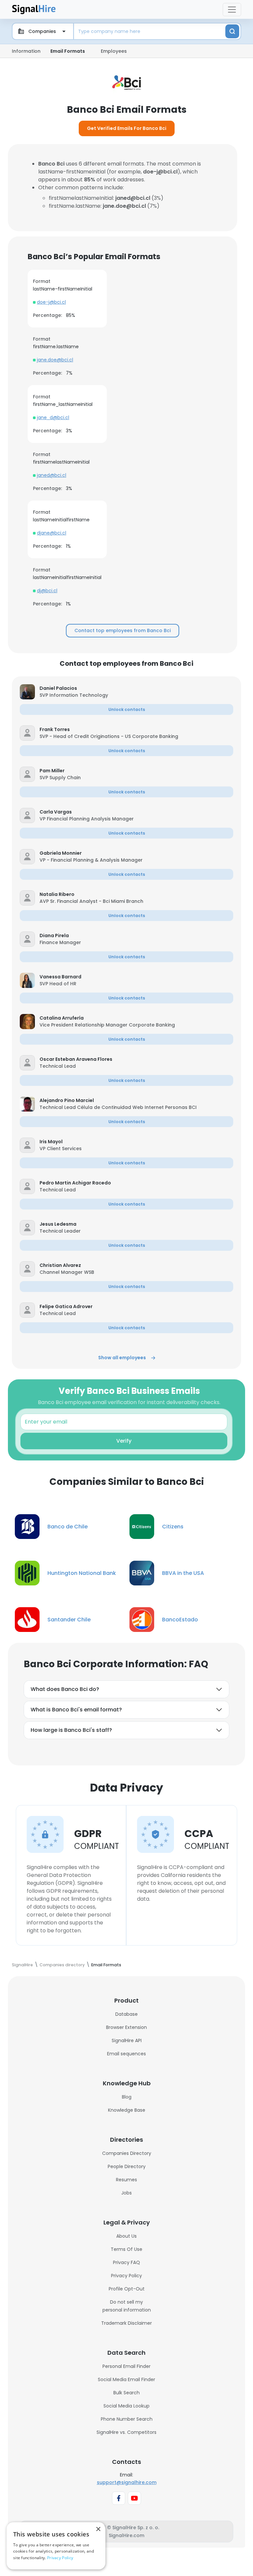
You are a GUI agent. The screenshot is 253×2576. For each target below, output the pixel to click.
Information (26, 51)
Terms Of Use (126, 2249)
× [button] (98, 2529)
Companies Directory (127, 2153)
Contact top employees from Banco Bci (123, 630)
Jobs (126, 2193)
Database (126, 2014)
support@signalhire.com (127, 2482)
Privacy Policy (126, 2276)
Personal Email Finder (126, 2366)
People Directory (127, 2166)
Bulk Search (126, 2393)
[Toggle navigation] (232, 10)
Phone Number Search (127, 2419)
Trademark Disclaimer (126, 2323)
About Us (126, 2236)
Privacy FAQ (126, 2262)
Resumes (126, 2180)
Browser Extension (126, 2027)
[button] (136, 688)
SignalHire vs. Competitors (126, 2432)
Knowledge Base (127, 2110)
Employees (114, 51)
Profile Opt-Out (127, 2289)
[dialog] (56, 2546)
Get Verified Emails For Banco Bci (127, 128)
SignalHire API (127, 2040)
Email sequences (126, 2054)
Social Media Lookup (126, 2406)
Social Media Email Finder (126, 2379)
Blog (127, 2097)
